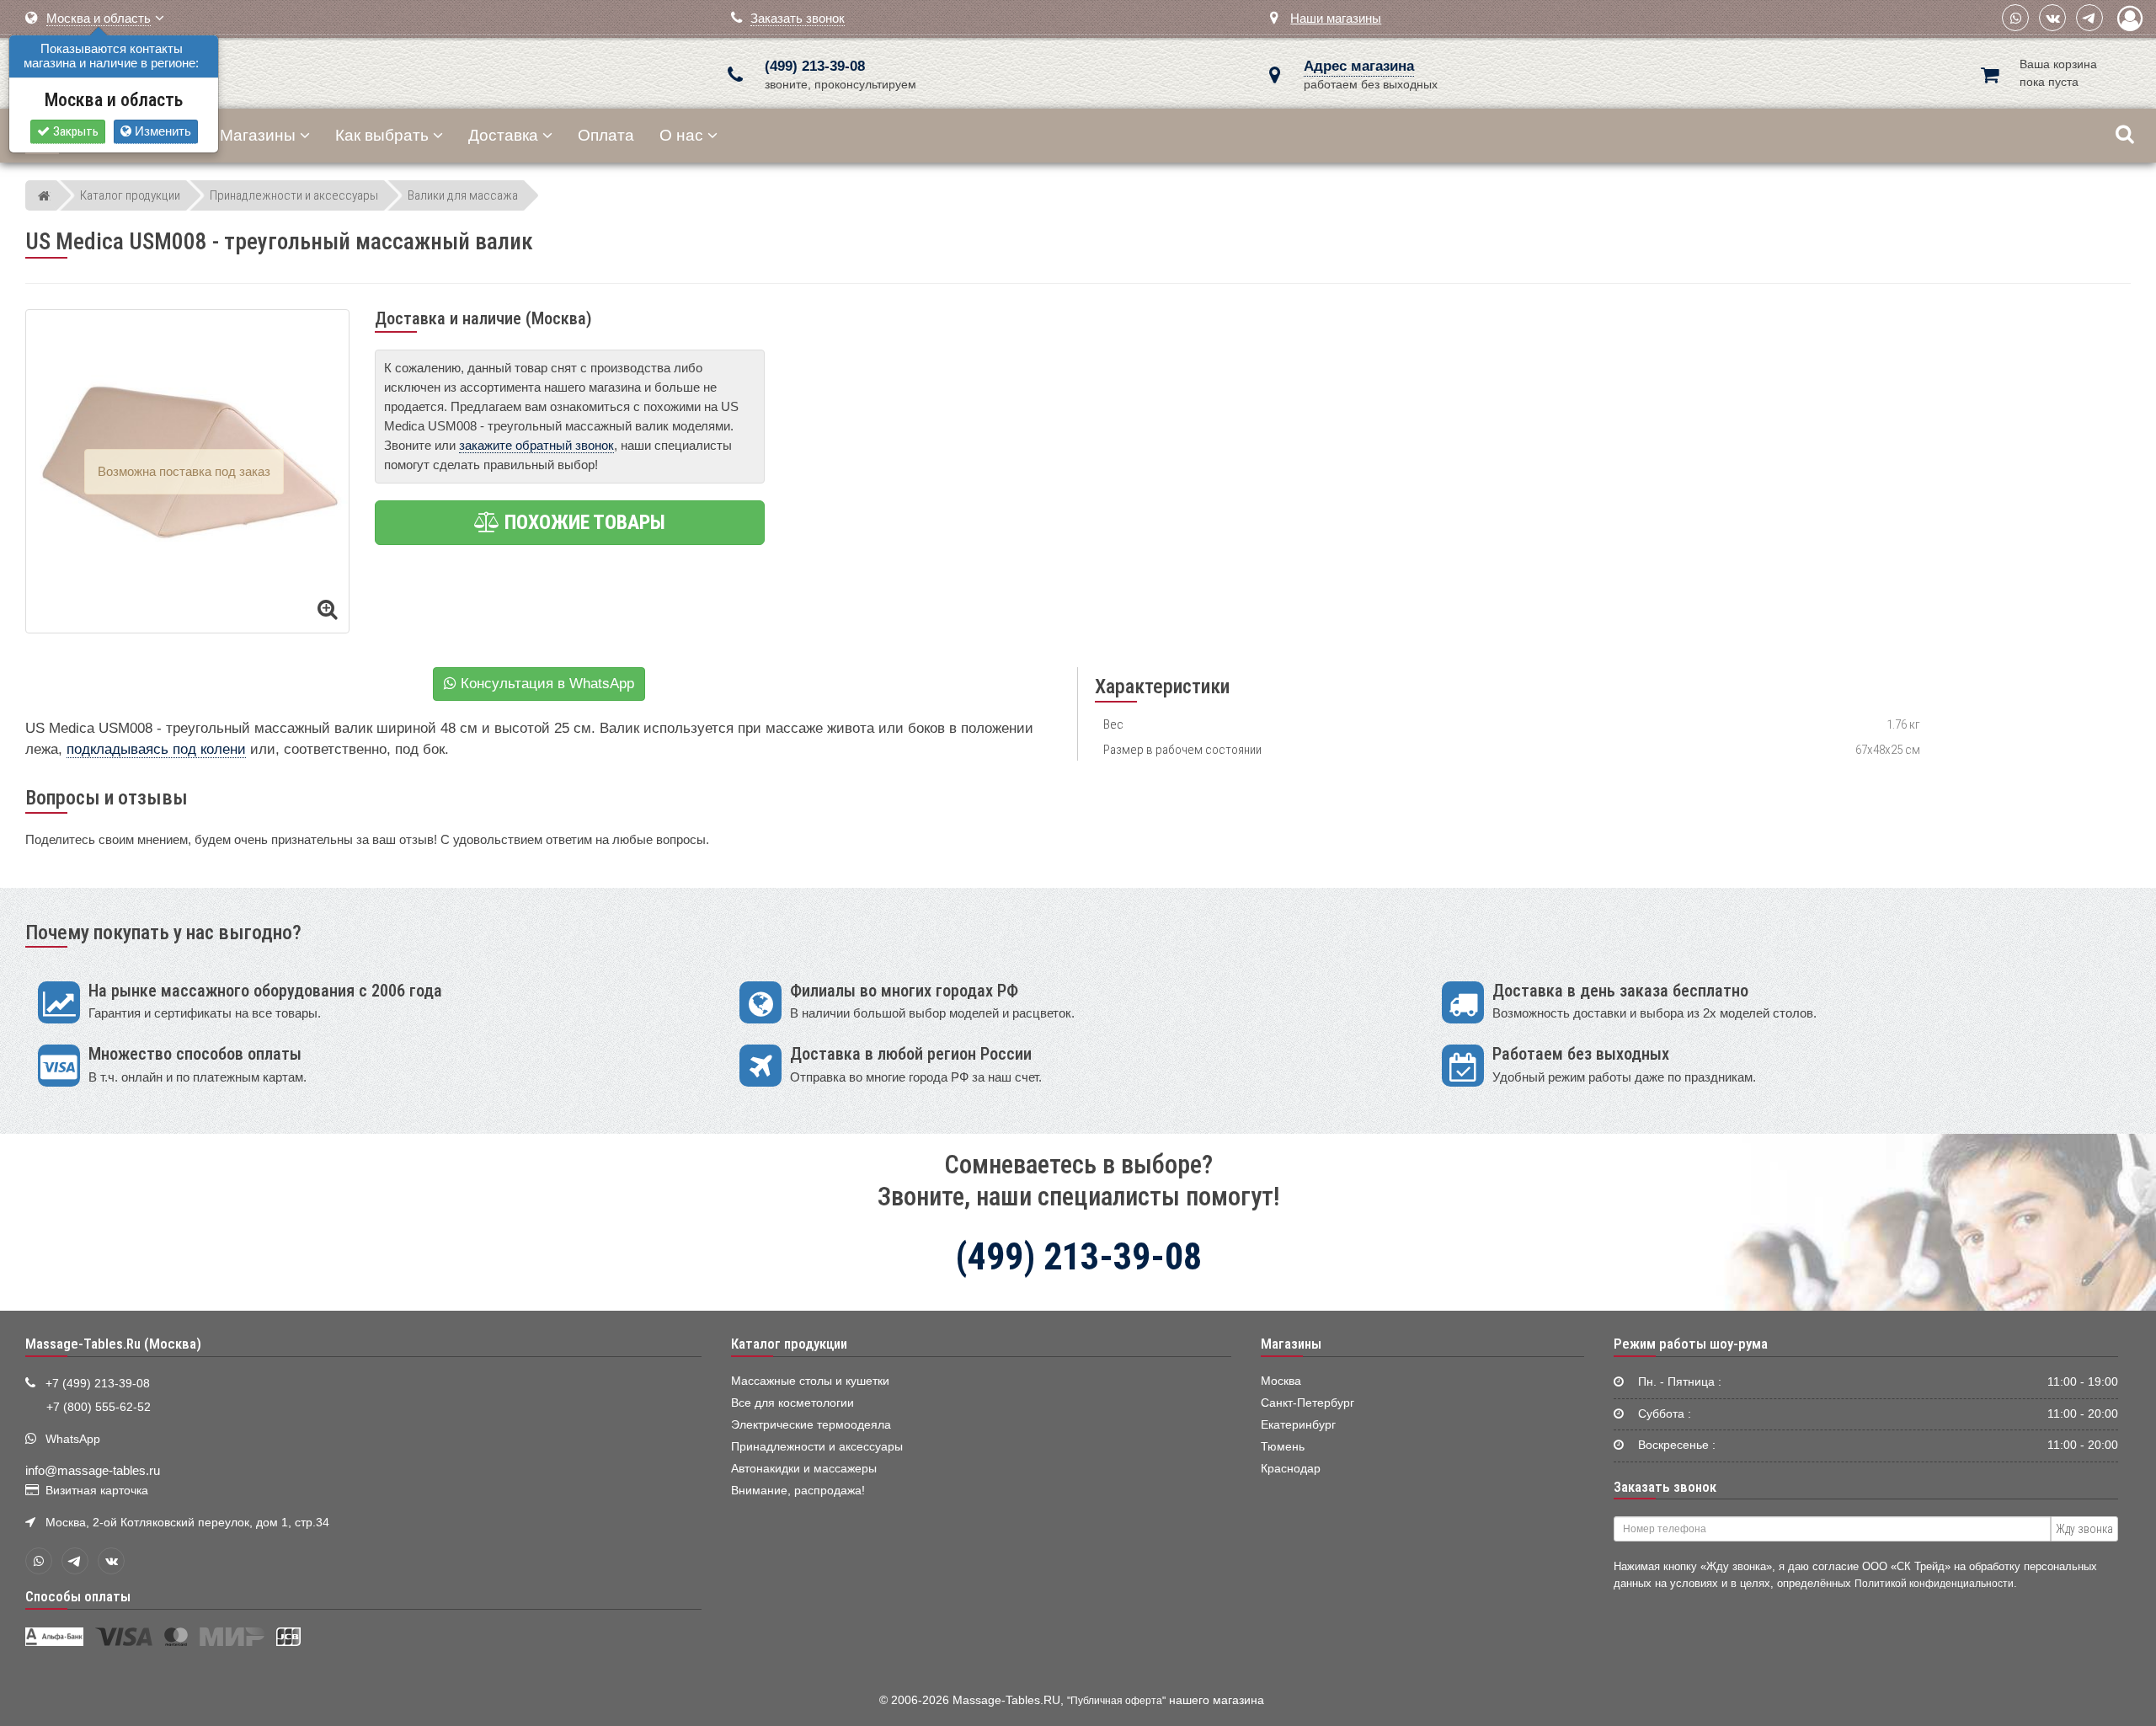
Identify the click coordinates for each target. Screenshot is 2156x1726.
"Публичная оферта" (1116, 1701)
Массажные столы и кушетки (810, 1381)
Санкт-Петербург (1307, 1403)
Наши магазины (1336, 18)
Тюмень (1283, 1447)
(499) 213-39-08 (815, 66)
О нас (681, 135)
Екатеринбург (1298, 1425)
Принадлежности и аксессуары (817, 1447)
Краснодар (1291, 1469)
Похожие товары (583, 522)
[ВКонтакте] (2052, 18)
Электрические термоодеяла (811, 1425)
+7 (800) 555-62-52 (99, 1407)
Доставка (503, 135)
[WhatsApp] (2015, 18)
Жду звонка (2084, 1529)
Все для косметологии (792, 1403)
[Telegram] (2089, 18)
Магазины (258, 135)
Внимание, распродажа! (798, 1491)
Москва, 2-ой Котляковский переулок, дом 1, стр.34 (187, 1523)
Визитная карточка (97, 1491)
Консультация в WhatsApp (545, 684)
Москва (1281, 1381)
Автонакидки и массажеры (804, 1469)
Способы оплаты (78, 1596)
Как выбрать (382, 135)
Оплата (606, 135)
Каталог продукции (789, 1344)
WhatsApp (73, 1439)
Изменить (161, 131)
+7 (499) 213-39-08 (98, 1384)
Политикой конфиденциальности (1934, 1583)
